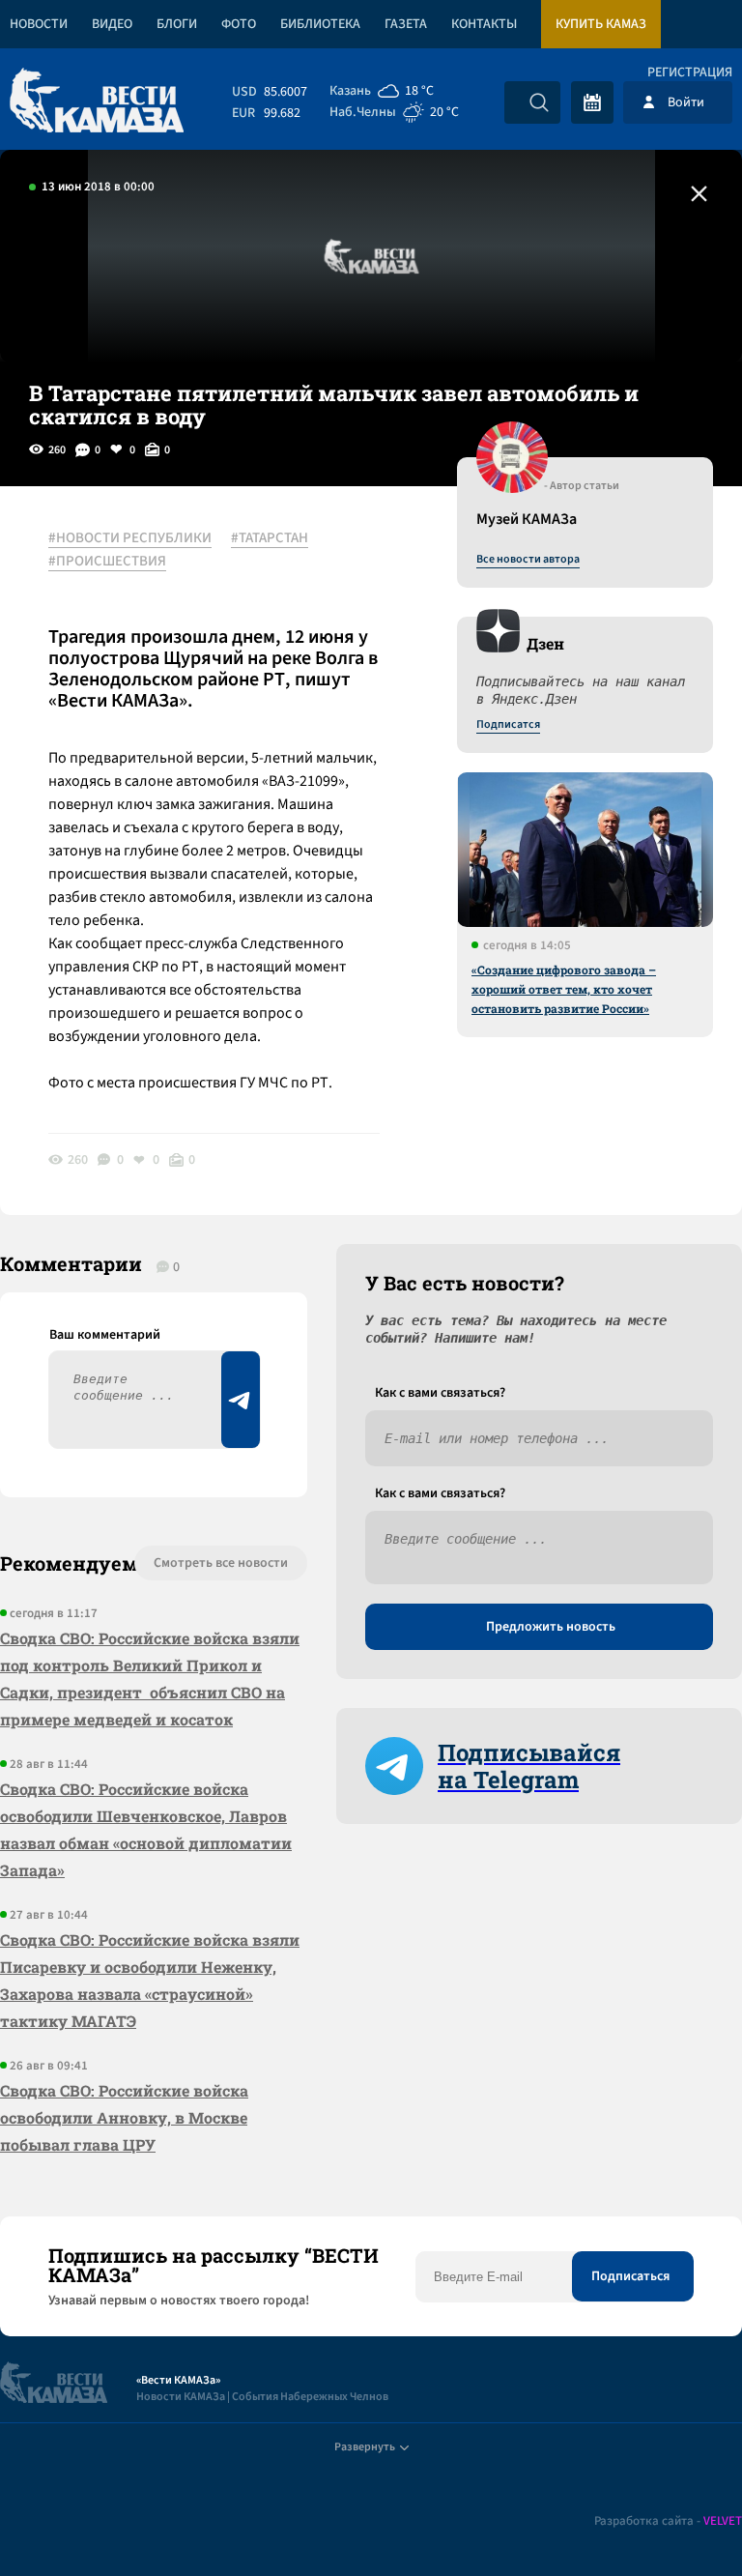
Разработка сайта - (668, 2521)
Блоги (177, 24)
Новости (39, 24)
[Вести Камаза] (97, 102)
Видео (112, 24)
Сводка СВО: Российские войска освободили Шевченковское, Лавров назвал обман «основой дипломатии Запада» (146, 1829)
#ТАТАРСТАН (270, 538)
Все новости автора (528, 560)
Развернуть (365, 2447)
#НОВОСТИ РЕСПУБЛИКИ (130, 538)
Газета (406, 24)
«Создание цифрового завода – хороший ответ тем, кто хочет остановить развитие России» (564, 989)
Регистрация (690, 72)
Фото (239, 24)
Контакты (484, 24)
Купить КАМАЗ (601, 24)
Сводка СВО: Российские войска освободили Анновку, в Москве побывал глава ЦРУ (124, 2117)
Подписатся (508, 725)
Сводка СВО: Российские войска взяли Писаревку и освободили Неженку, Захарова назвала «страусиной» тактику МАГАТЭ (150, 1980)
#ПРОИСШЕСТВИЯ (107, 562)
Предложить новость (551, 1627)
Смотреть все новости (221, 1563)
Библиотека (320, 24)
